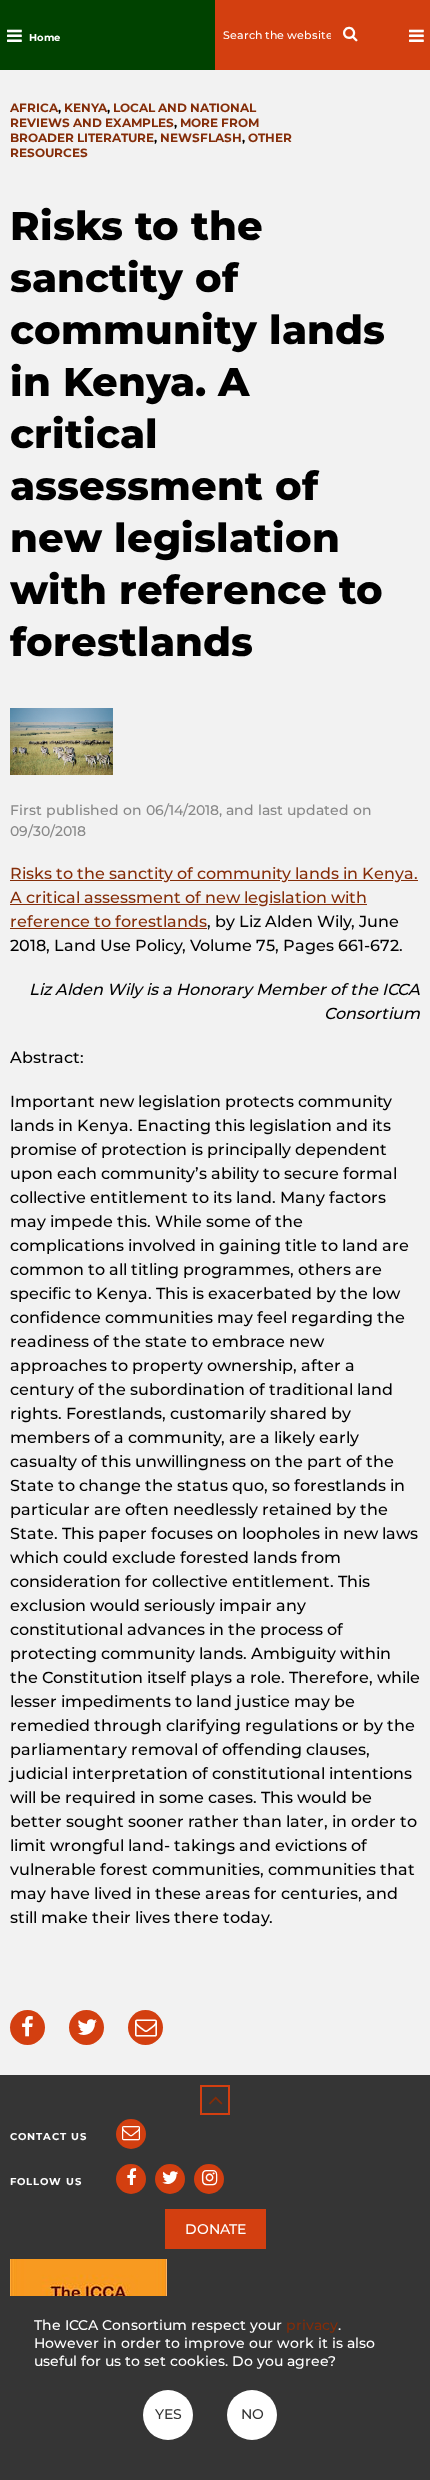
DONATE (215, 2229)
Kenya (85, 107)
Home (44, 37)
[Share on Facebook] (27, 2027)
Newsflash (201, 137)
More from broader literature (134, 130)
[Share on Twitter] (86, 2027)
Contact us (48, 2136)
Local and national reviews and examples (133, 115)
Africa (34, 107)
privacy (312, 2325)
